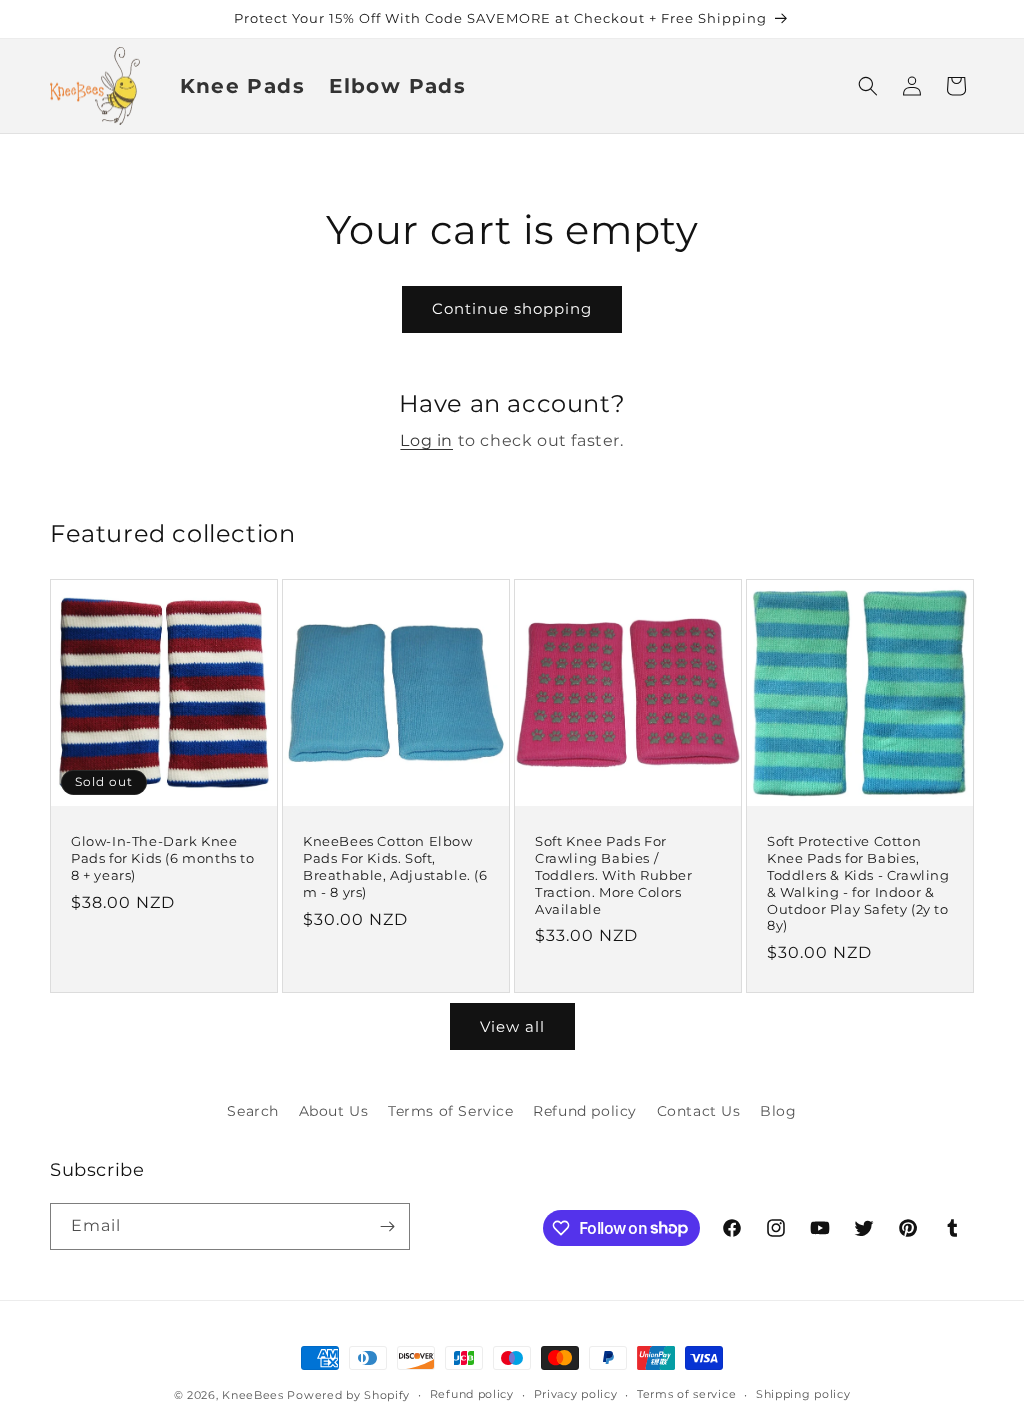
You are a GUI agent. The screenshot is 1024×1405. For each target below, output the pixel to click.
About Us (334, 1111)
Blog (778, 1111)
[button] (868, 86)
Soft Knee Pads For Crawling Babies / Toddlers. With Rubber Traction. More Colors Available (614, 875)
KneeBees (253, 1395)
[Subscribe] (387, 1226)
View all (512, 1026)
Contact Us (699, 1111)
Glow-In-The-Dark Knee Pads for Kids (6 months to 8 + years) (163, 858)
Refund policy (585, 1111)
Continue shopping (512, 308)
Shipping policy (803, 1394)
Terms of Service (451, 1111)
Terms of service (686, 1394)
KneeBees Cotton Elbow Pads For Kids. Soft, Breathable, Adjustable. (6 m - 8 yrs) (395, 866)
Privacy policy (576, 1394)
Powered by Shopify (348, 1395)
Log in (426, 440)
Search (253, 1111)
